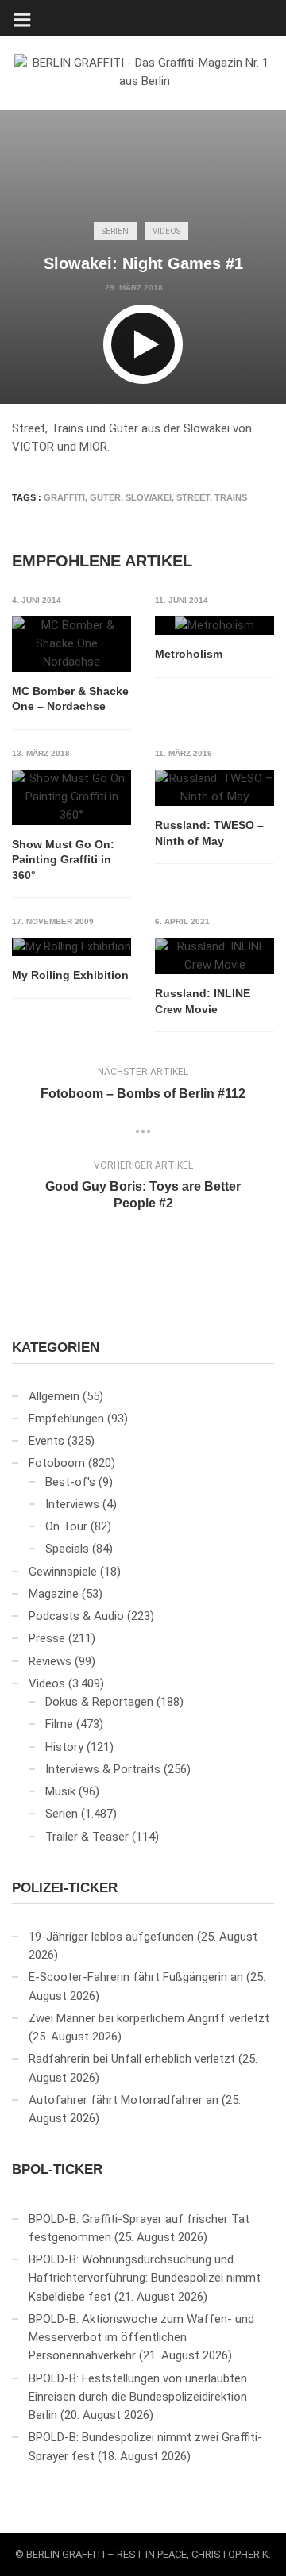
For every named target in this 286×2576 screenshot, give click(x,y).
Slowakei (149, 497)
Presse (47, 1638)
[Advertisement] (143, 109)
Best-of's (70, 1482)
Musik (60, 1791)
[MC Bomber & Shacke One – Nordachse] (71, 644)
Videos (166, 231)
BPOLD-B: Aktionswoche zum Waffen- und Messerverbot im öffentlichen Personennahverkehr (141, 2338)
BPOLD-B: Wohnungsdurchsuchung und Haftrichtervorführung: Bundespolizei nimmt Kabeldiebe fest (145, 2278)
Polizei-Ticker (65, 1888)
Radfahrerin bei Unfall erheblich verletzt (132, 2059)
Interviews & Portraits (103, 1769)
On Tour (66, 1526)
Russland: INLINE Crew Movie (203, 1001)
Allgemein (54, 1396)
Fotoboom (57, 1463)
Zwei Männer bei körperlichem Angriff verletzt (149, 2018)
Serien (115, 231)
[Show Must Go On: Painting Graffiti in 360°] (71, 797)
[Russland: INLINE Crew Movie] (214, 956)
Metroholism (189, 654)
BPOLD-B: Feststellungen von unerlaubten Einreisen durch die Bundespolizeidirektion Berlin (138, 2397)
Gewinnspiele (63, 1572)
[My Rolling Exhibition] (71, 947)
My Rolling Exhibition (70, 975)
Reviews (50, 1661)
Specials (67, 1549)
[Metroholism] (214, 626)
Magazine (54, 1594)
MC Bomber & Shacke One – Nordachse (70, 699)
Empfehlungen (66, 1419)
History (64, 1747)
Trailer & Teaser (87, 1837)
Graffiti (64, 497)
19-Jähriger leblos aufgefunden (111, 1937)
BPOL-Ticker (57, 2169)
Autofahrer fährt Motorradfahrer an (124, 2100)
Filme (59, 1724)
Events (46, 1441)
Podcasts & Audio (76, 1616)
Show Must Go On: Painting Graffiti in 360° (63, 860)
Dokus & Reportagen (99, 1702)
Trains (231, 497)
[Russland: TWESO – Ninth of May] (214, 788)
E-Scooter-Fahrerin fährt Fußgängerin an (136, 1977)
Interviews (72, 1504)
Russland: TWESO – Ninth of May (209, 833)
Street (193, 497)
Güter (105, 497)
